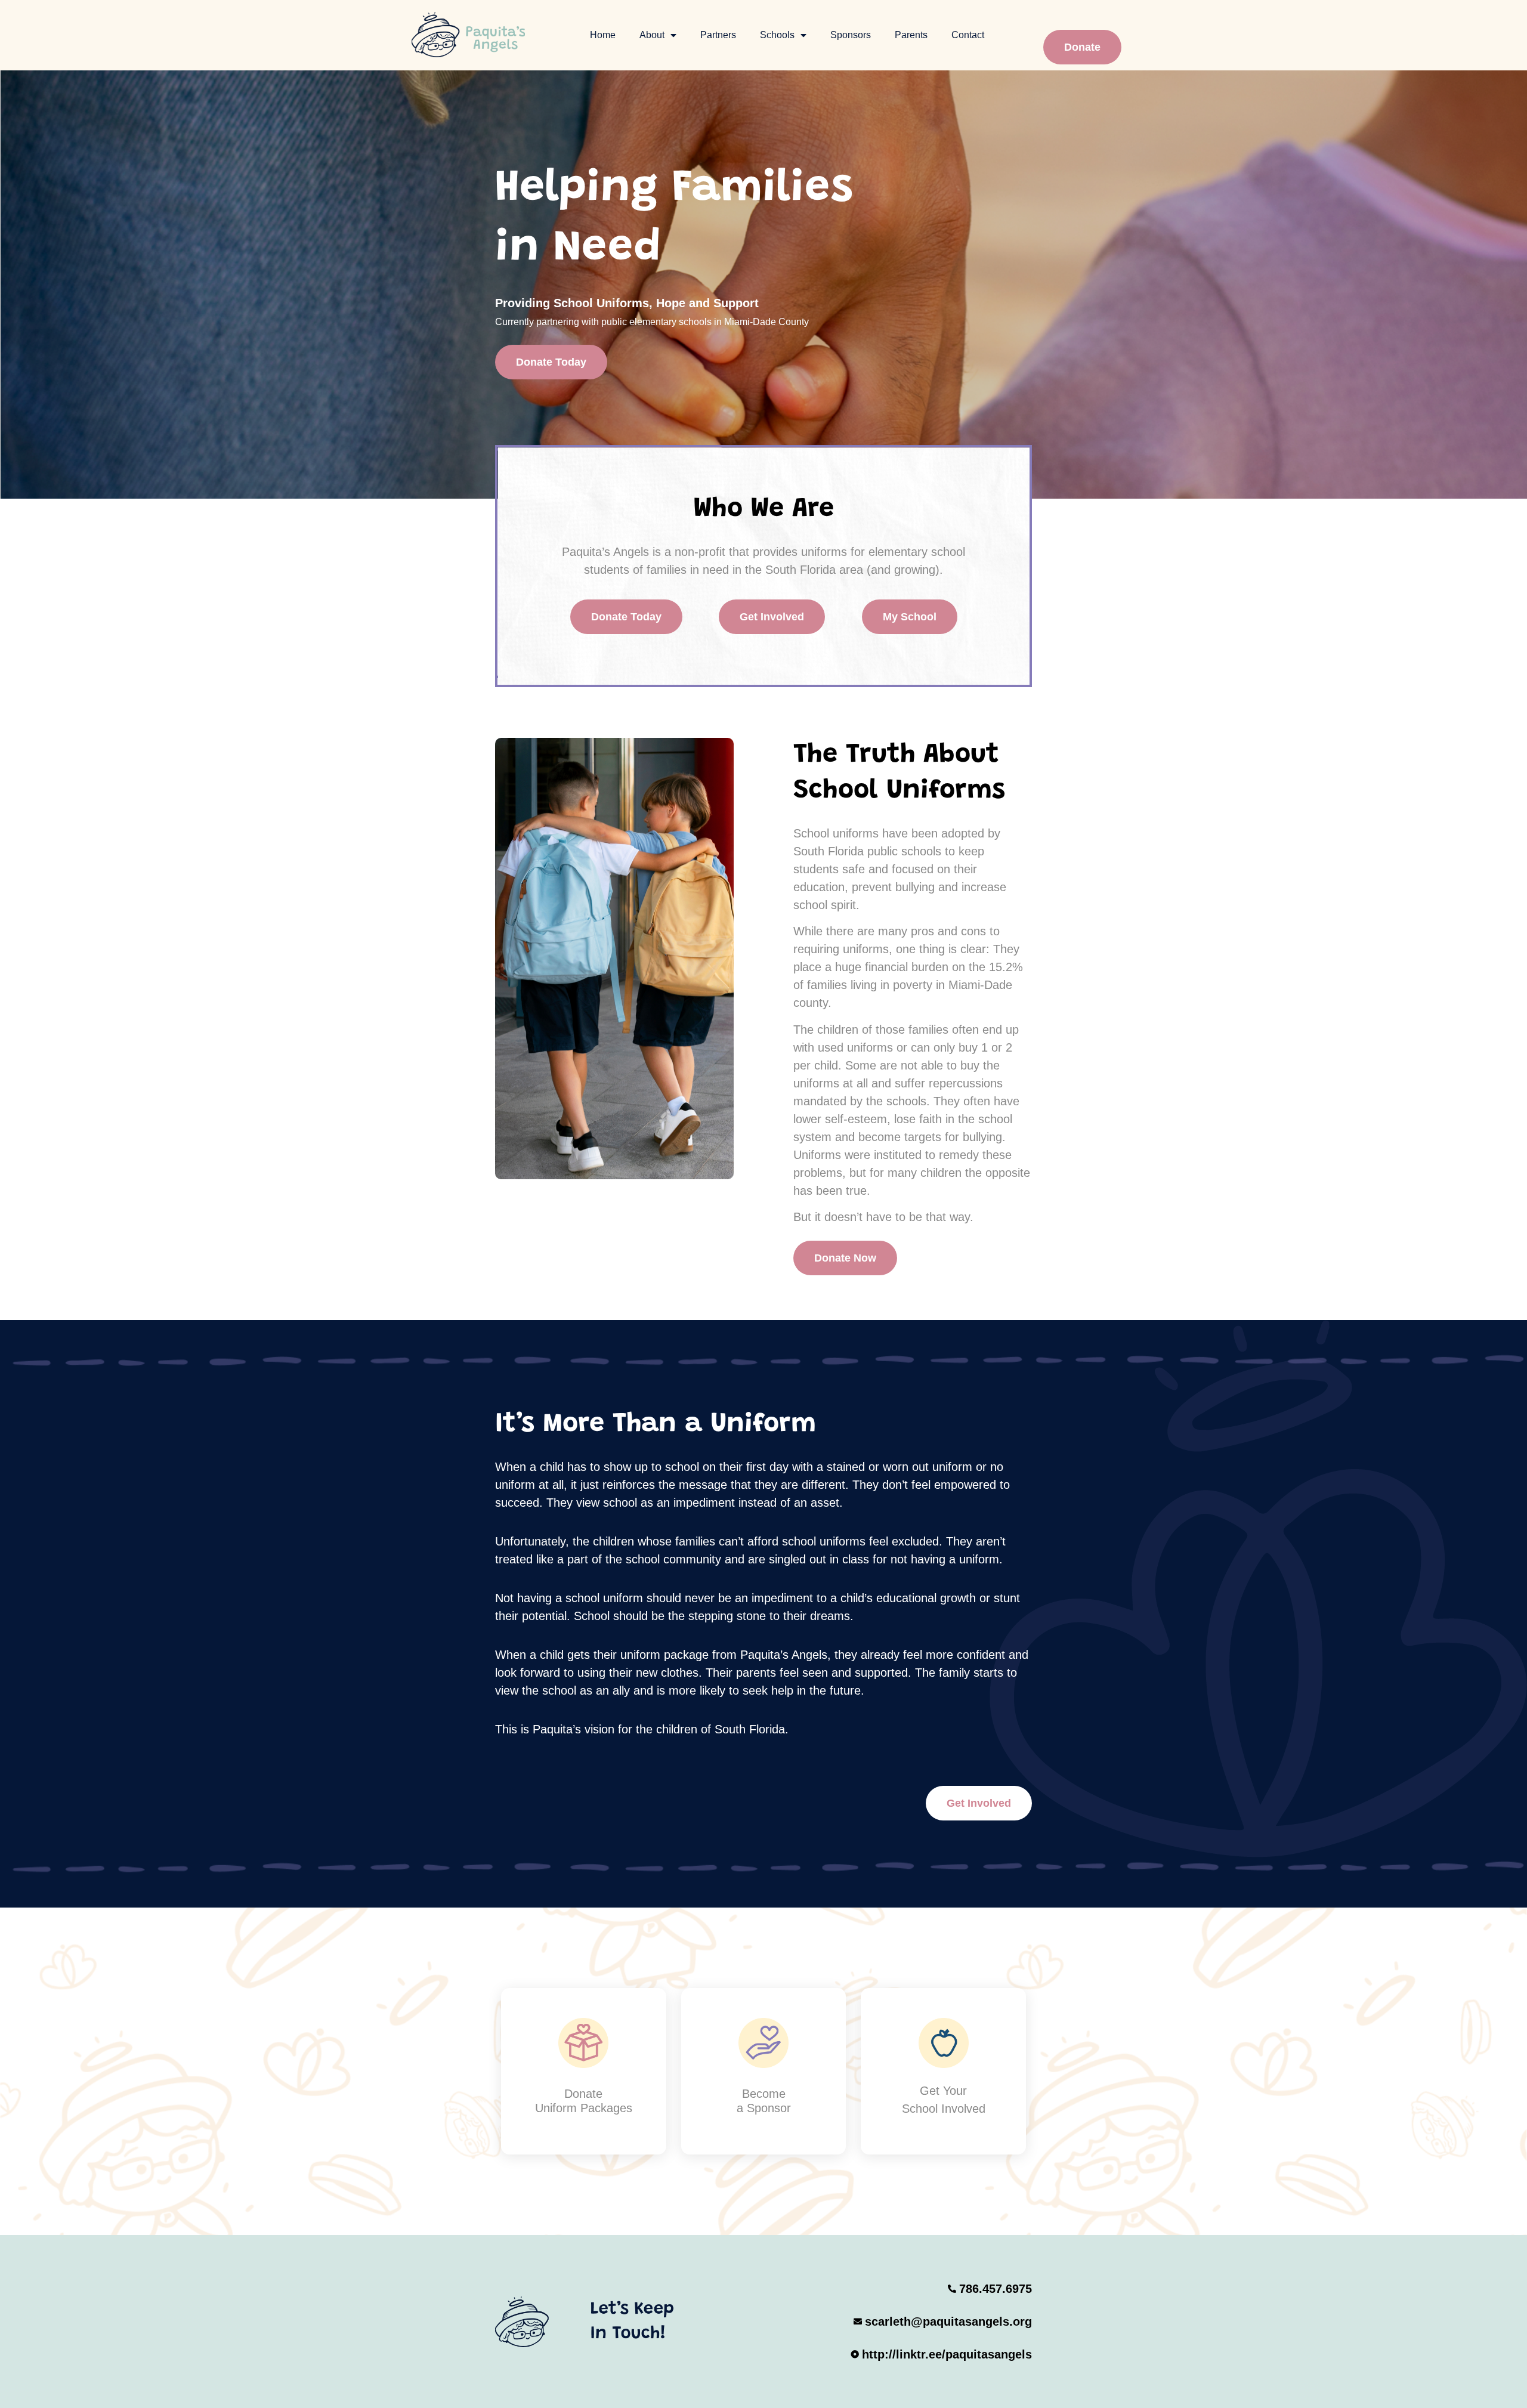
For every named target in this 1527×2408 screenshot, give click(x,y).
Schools (777, 35)
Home (603, 35)
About (652, 35)
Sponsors (851, 35)
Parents (911, 35)
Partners (718, 35)
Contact (968, 35)
